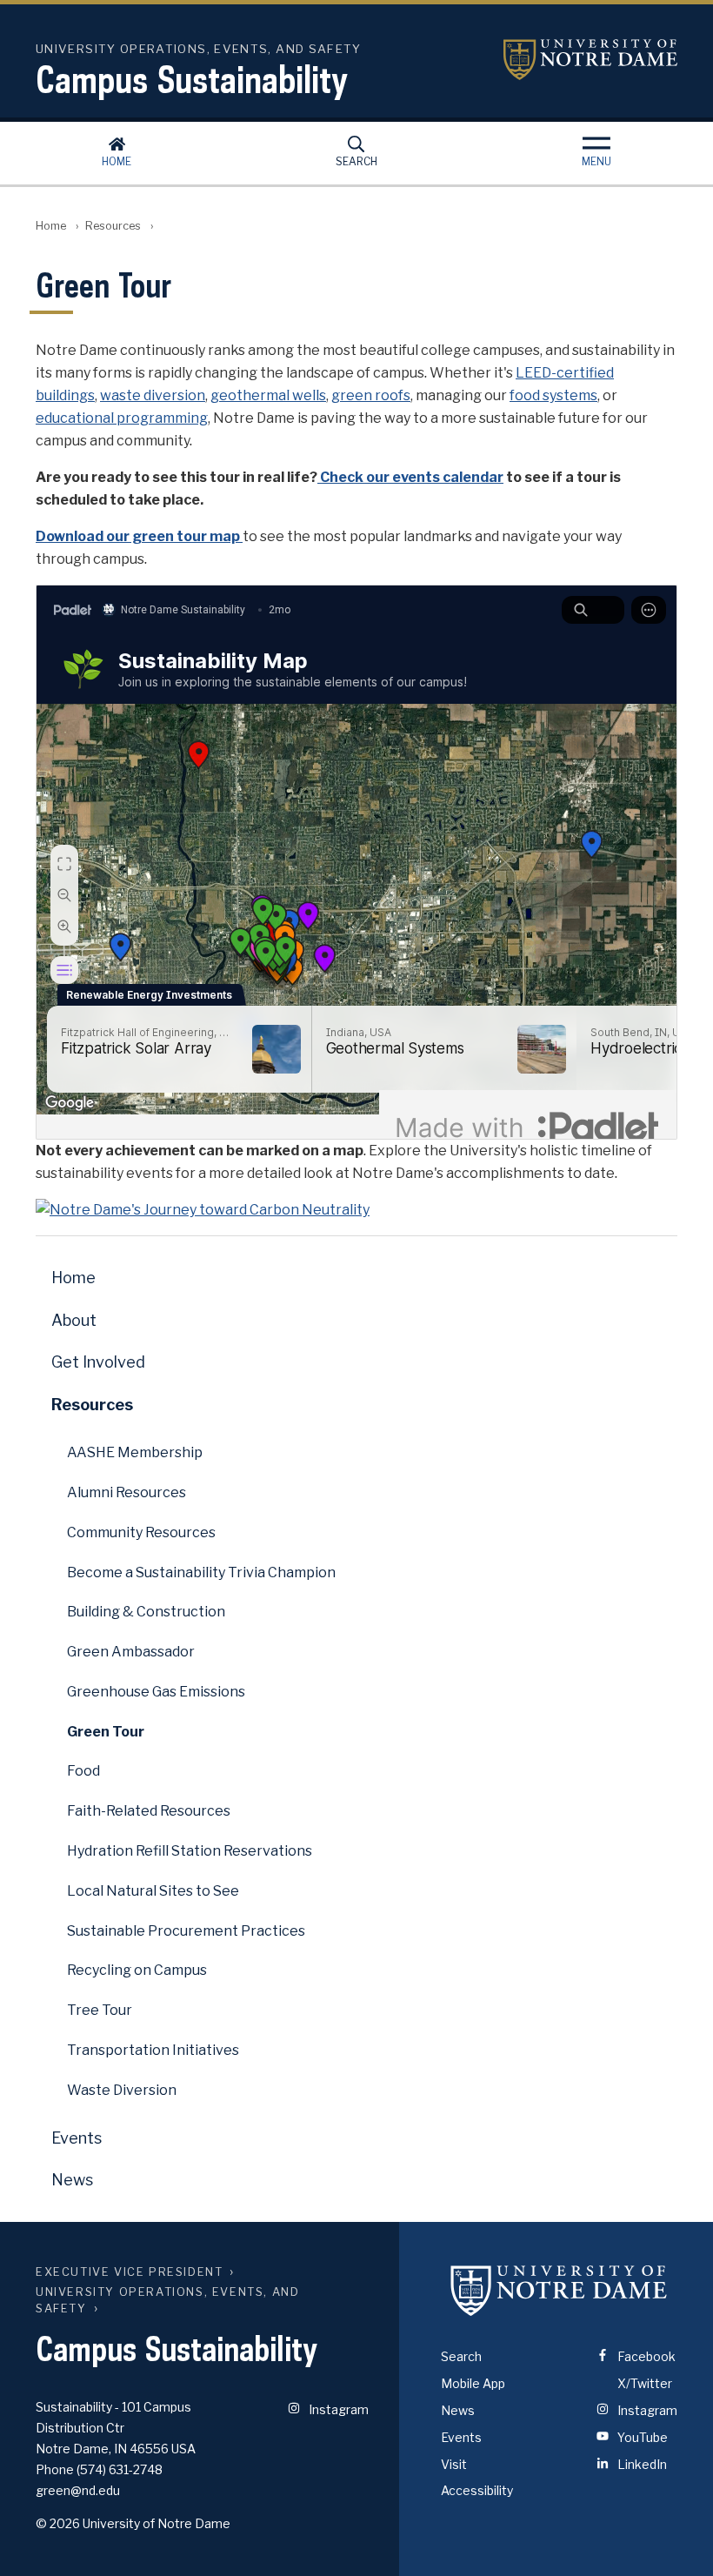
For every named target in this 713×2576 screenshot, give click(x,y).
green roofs (371, 395)
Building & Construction (146, 1612)
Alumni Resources (127, 1492)
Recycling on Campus (137, 1970)
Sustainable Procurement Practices (186, 1931)
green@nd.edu (78, 2490)
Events (77, 2138)
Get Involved (98, 1362)
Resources (113, 226)
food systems (553, 395)
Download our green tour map (139, 536)
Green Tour (106, 1732)
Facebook (645, 2356)
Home (117, 161)
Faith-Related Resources (149, 1811)
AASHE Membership (135, 1452)
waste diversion (153, 395)
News (72, 2180)
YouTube (641, 2437)
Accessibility (477, 2490)
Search (356, 161)
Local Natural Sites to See (153, 1891)
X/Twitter (643, 2383)
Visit (454, 2464)
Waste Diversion (122, 2090)
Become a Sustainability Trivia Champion (201, 1572)
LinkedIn (641, 2464)
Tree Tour (100, 2010)
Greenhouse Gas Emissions (156, 1692)
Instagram (337, 2409)
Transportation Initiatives (153, 2050)
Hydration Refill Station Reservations (190, 1851)
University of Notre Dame (590, 60)
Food (83, 1771)
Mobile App (473, 2383)
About (74, 1320)
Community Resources (141, 1532)
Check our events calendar (410, 477)
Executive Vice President (129, 2272)
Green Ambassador (131, 1652)
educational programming (122, 418)
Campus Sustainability (192, 79)
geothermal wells (268, 395)
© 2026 (58, 2523)
